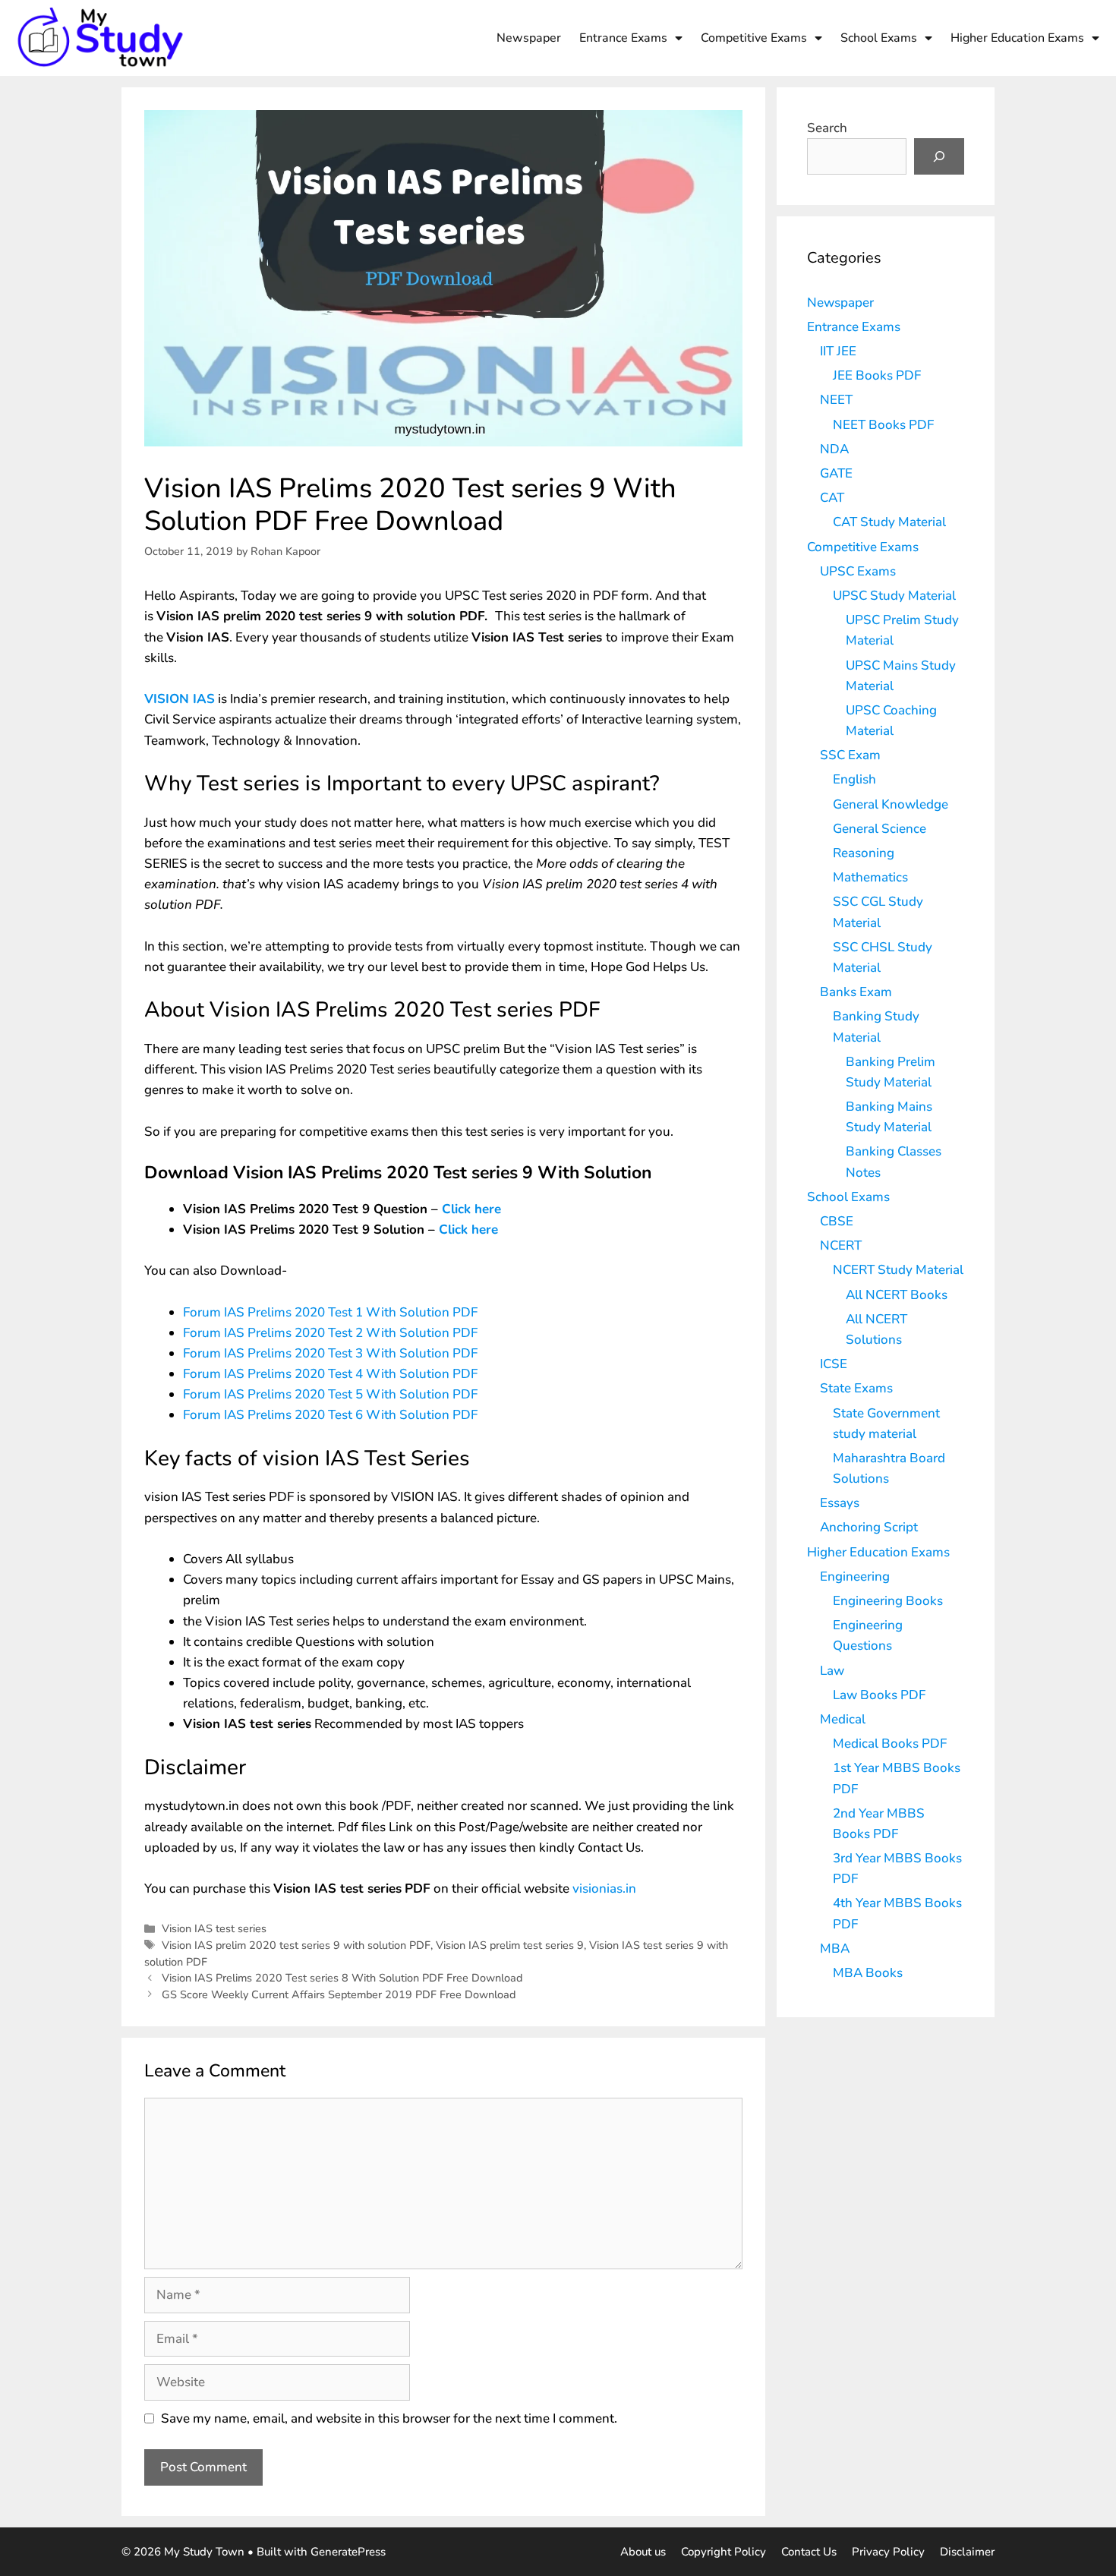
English (854, 779)
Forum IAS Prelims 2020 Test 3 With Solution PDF (330, 1353)
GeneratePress (348, 2552)
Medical (843, 1719)
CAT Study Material (889, 522)
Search (827, 128)
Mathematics (870, 877)
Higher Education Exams (1017, 38)
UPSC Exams (858, 571)
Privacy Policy (888, 2552)
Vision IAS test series (214, 1928)
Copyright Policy (724, 2552)
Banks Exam (856, 992)
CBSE (837, 1221)
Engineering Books (888, 1601)
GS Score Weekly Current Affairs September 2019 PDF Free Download (339, 1994)
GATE (836, 473)
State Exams (856, 1388)
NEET (836, 400)
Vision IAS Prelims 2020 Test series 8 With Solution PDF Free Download (342, 1978)
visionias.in (604, 1889)
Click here (471, 1209)
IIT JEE (838, 351)
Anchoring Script (869, 1527)
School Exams (879, 38)
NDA (834, 449)
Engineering (855, 1576)
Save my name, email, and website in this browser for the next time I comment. (389, 2418)
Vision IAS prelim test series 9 (510, 1945)
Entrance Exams (623, 38)
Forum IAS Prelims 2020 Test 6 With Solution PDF (330, 1415)
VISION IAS (180, 699)
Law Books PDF (879, 1695)
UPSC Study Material (894, 596)
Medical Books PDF (890, 1744)
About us (643, 2552)
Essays (840, 1503)
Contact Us (809, 2552)
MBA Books (868, 1973)
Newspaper (529, 38)
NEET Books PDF (883, 425)
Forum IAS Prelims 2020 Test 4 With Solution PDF (330, 1374)
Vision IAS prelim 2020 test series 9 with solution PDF (296, 1945)
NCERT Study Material (898, 1270)
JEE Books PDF (877, 375)
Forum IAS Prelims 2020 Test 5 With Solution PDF (330, 1394)
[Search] (939, 156)
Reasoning (864, 853)
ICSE (834, 1364)
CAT (832, 498)
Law (832, 1671)
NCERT (841, 1245)
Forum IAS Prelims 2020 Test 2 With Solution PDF (330, 1333)
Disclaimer (967, 2552)
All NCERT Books (897, 1295)
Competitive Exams (754, 38)
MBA (835, 1949)
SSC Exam (850, 755)
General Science (880, 829)
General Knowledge (891, 804)
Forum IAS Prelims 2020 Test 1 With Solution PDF (330, 1312)
